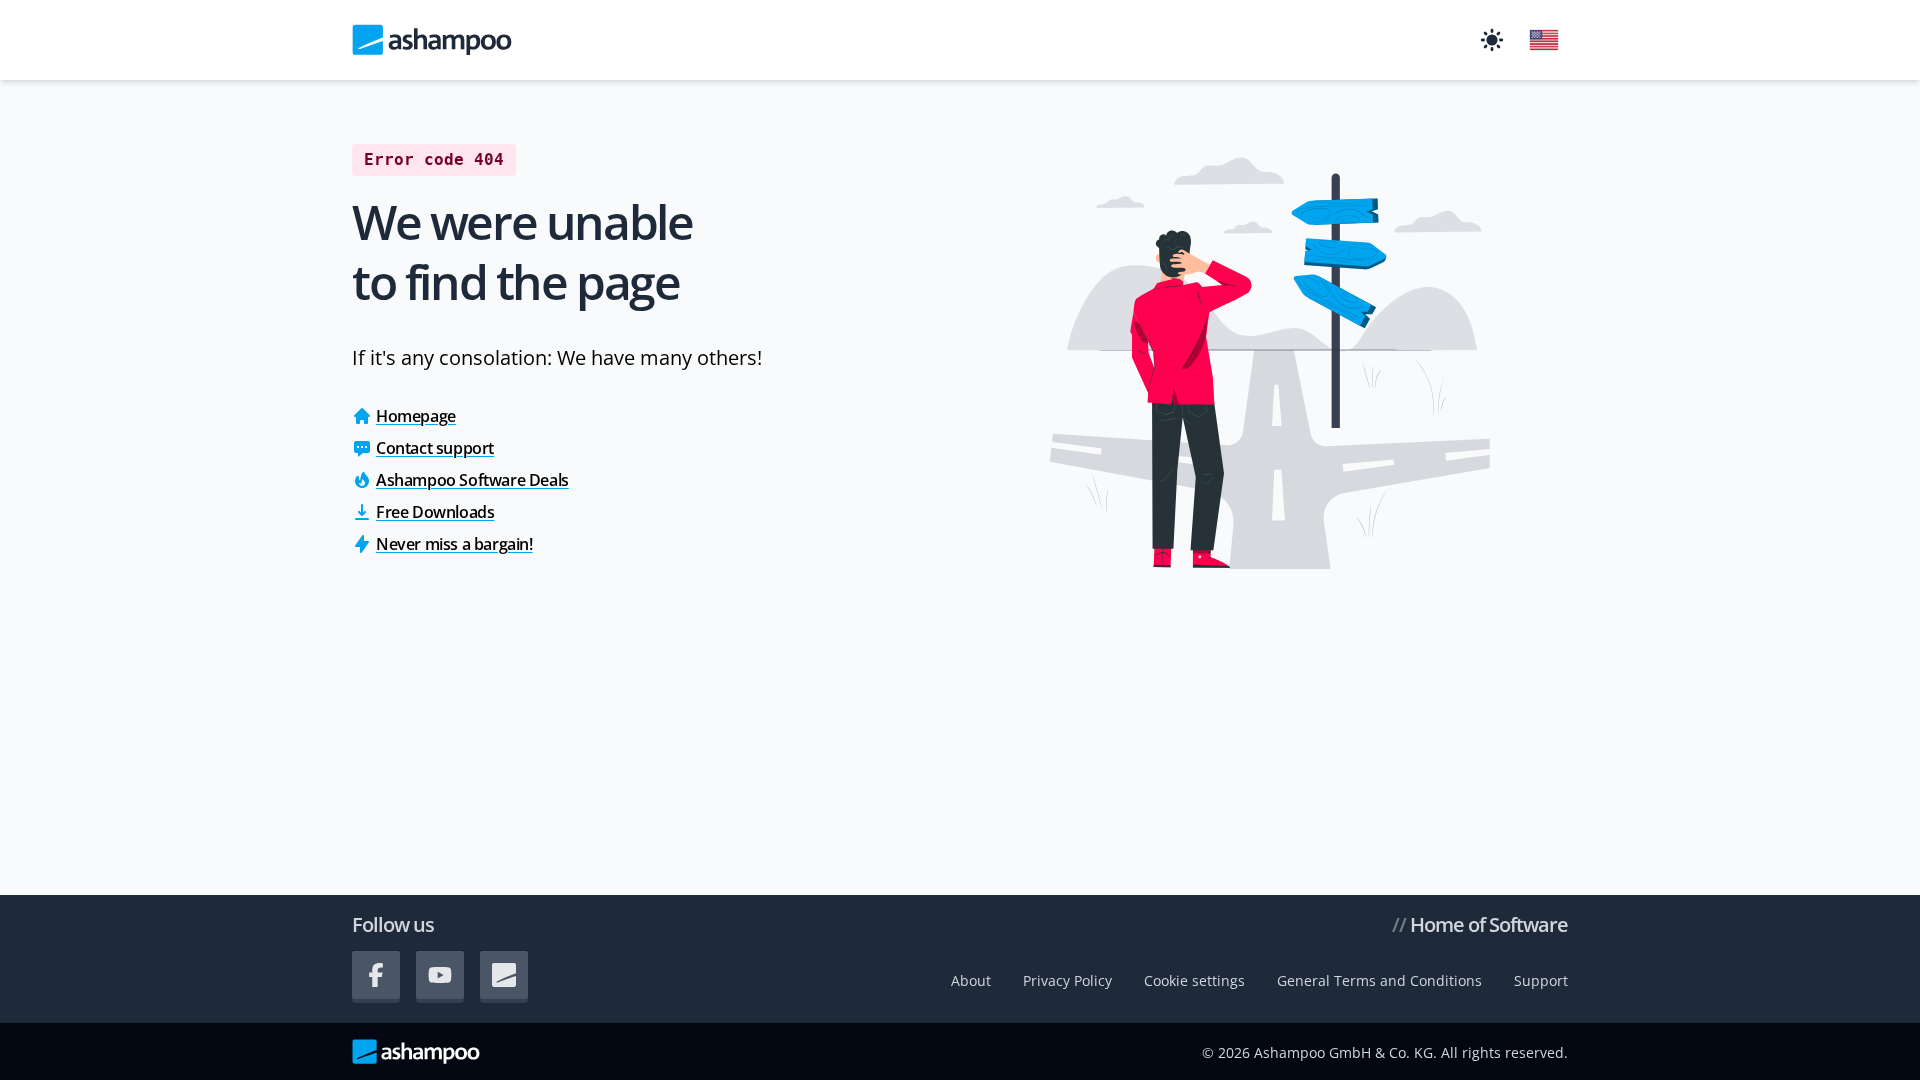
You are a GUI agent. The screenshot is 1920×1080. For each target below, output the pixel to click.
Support (1541, 980)
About (971, 980)
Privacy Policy (1067, 980)
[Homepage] (432, 40)
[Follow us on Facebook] (376, 975)
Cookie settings (1194, 980)
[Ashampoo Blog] (504, 975)
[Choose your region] (1544, 40)
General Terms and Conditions (1379, 980)
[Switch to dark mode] (1492, 40)
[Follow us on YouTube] (440, 975)
